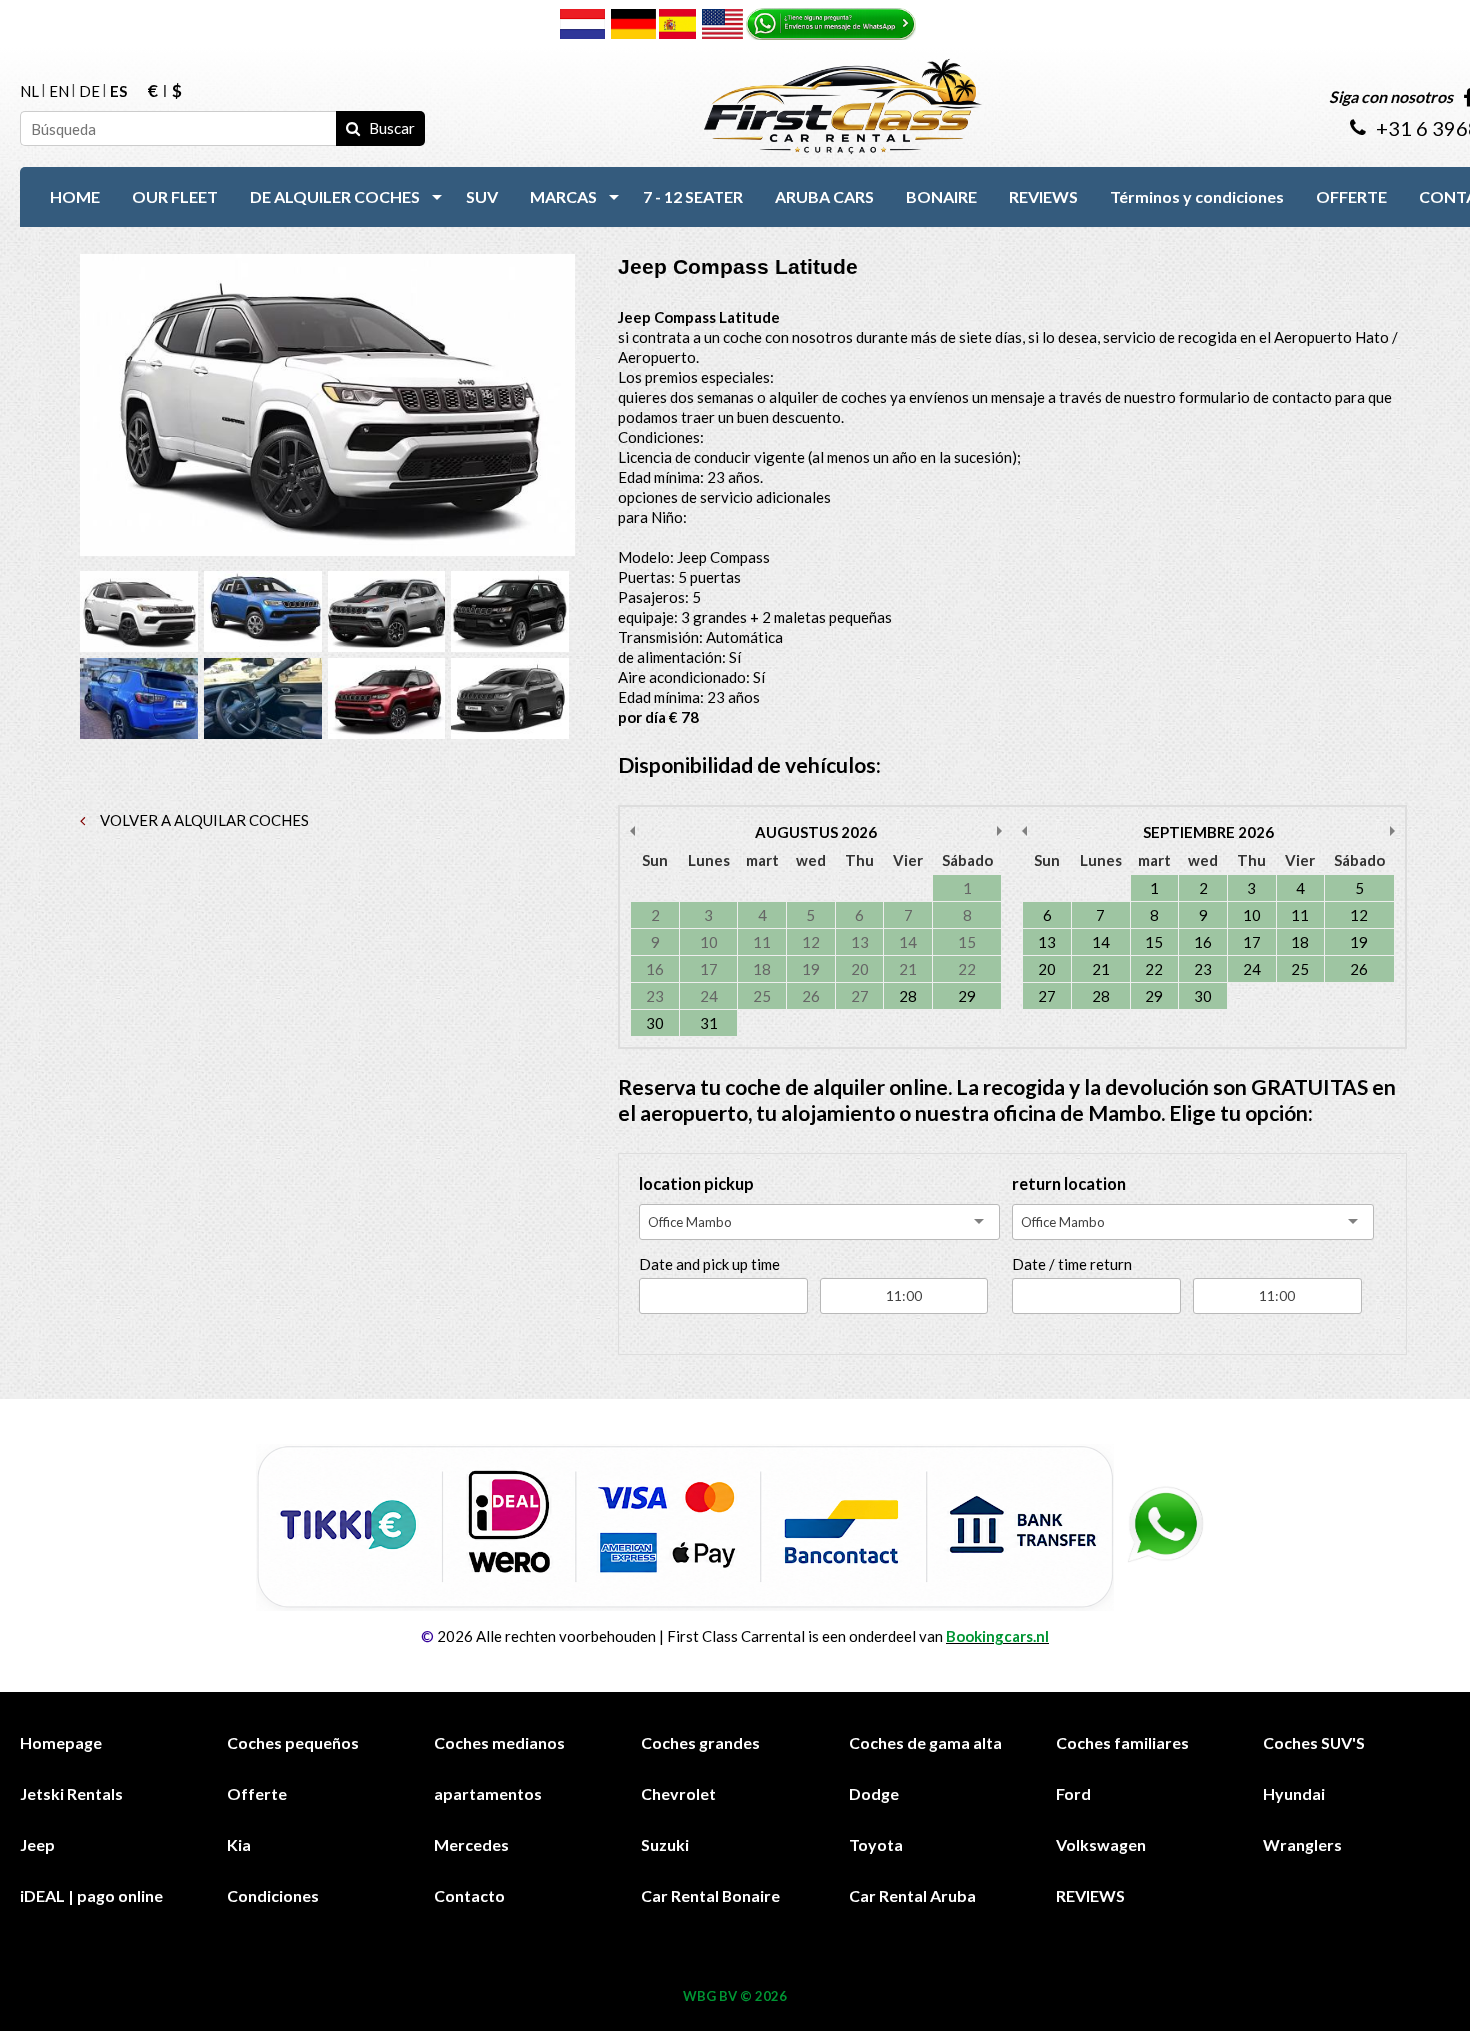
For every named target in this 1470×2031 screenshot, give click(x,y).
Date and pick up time (709, 1264)
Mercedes (471, 1844)
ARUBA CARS (824, 196)
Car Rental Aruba (912, 1895)
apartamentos (488, 1793)
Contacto (469, 1895)
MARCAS (563, 196)
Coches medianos (499, 1742)
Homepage (61, 1742)
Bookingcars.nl (997, 1636)
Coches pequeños (293, 1742)
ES (118, 91)
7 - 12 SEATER (693, 196)
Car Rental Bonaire (710, 1895)
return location (1069, 1184)
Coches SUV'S (1314, 1742)
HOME (75, 196)
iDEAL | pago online (91, 1895)
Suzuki (665, 1844)
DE (89, 91)
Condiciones (273, 1895)
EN (59, 91)
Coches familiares (1122, 1742)
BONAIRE (941, 196)
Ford (1073, 1793)
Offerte (257, 1793)
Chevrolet (678, 1793)
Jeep (37, 1844)
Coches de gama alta (925, 1742)
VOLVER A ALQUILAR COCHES (203, 820)
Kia (239, 1844)
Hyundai (1294, 1793)
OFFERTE (1351, 196)
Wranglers (1302, 1844)
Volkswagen (1101, 1844)
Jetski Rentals (71, 1793)
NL (29, 91)
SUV (482, 196)
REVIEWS (1043, 196)
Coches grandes (700, 1742)
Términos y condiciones (1197, 196)
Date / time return (1072, 1264)
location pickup (696, 1184)
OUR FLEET (175, 196)
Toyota (876, 1844)
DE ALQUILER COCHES (335, 196)
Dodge (874, 1793)
